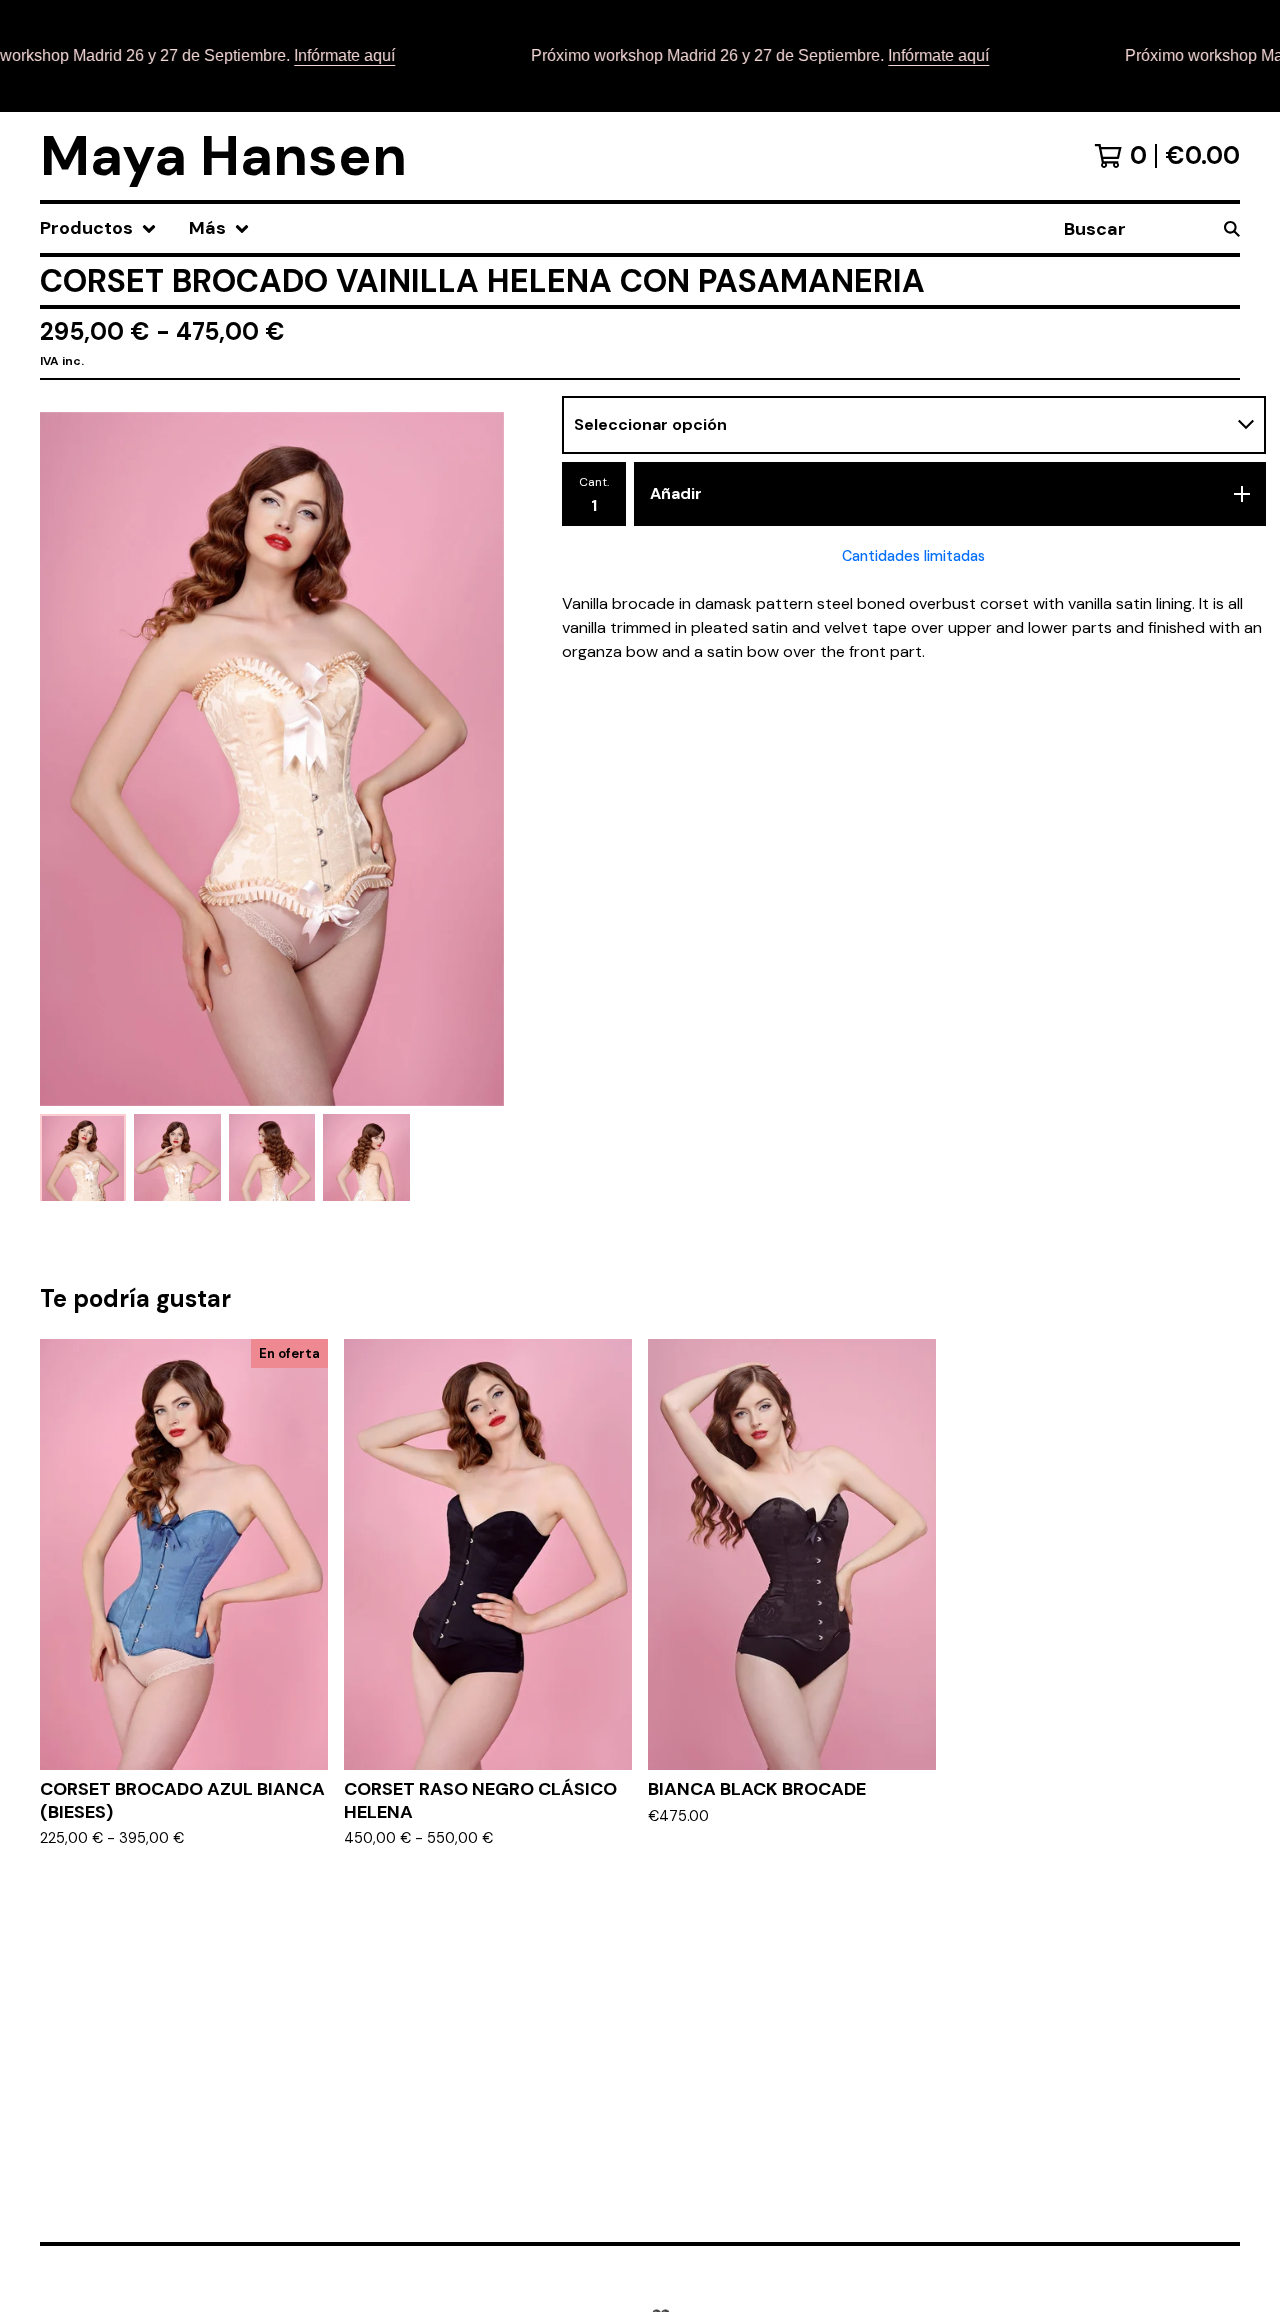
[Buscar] (1232, 228)
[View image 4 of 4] (366, 1157)
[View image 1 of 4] (83, 1157)
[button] (640, 56)
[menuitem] (98, 228)
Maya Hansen (223, 156)
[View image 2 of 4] (177, 1157)
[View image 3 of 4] (272, 1157)
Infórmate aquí (319, 55)
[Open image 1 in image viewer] (272, 759)
